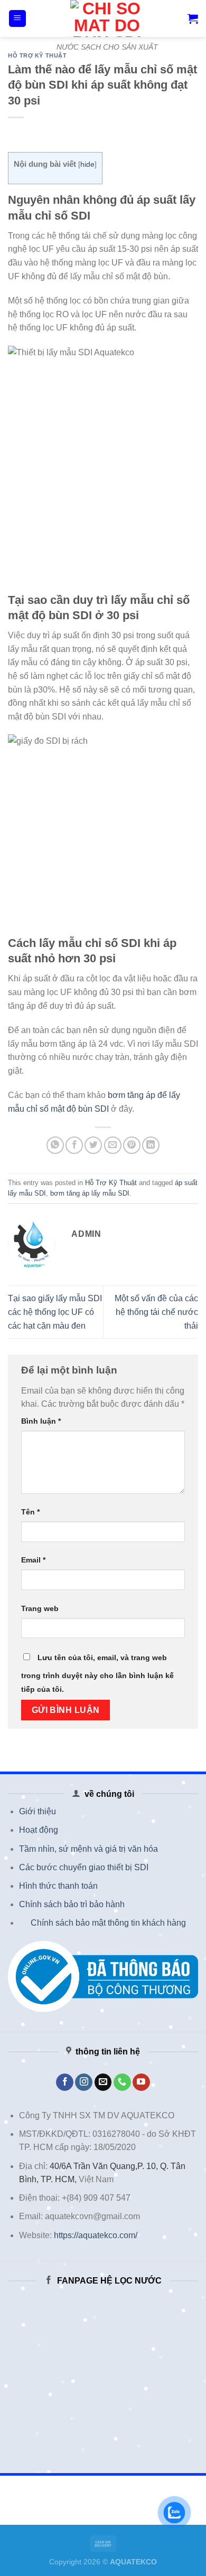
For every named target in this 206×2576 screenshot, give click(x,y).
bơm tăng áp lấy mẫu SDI (90, 1193)
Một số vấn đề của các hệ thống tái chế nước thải (156, 1312)
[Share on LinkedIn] (151, 1145)
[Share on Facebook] (74, 1145)
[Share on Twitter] (93, 1145)
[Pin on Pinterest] (132, 1145)
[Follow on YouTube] (141, 2082)
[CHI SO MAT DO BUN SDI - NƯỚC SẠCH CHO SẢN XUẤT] (107, 18)
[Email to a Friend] (113, 1145)
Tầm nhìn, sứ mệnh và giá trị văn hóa (88, 1849)
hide (87, 164)
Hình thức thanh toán (58, 1886)
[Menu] (18, 19)
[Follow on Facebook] (65, 2082)
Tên (30, 1512)
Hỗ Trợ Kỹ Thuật (37, 55)
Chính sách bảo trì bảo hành (72, 1904)
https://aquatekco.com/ (96, 2235)
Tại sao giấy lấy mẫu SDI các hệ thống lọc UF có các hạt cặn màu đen (55, 1312)
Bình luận (41, 1421)
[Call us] (122, 2082)
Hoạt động (39, 1830)
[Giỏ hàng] (193, 18)
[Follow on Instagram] (84, 2082)
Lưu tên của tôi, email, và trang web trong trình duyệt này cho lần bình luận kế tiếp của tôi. (97, 1673)
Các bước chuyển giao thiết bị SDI (84, 1867)
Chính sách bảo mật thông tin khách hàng (108, 1923)
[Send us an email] (103, 2082)
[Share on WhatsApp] (55, 1145)
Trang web (40, 1608)
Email (33, 1560)
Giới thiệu (38, 1811)
